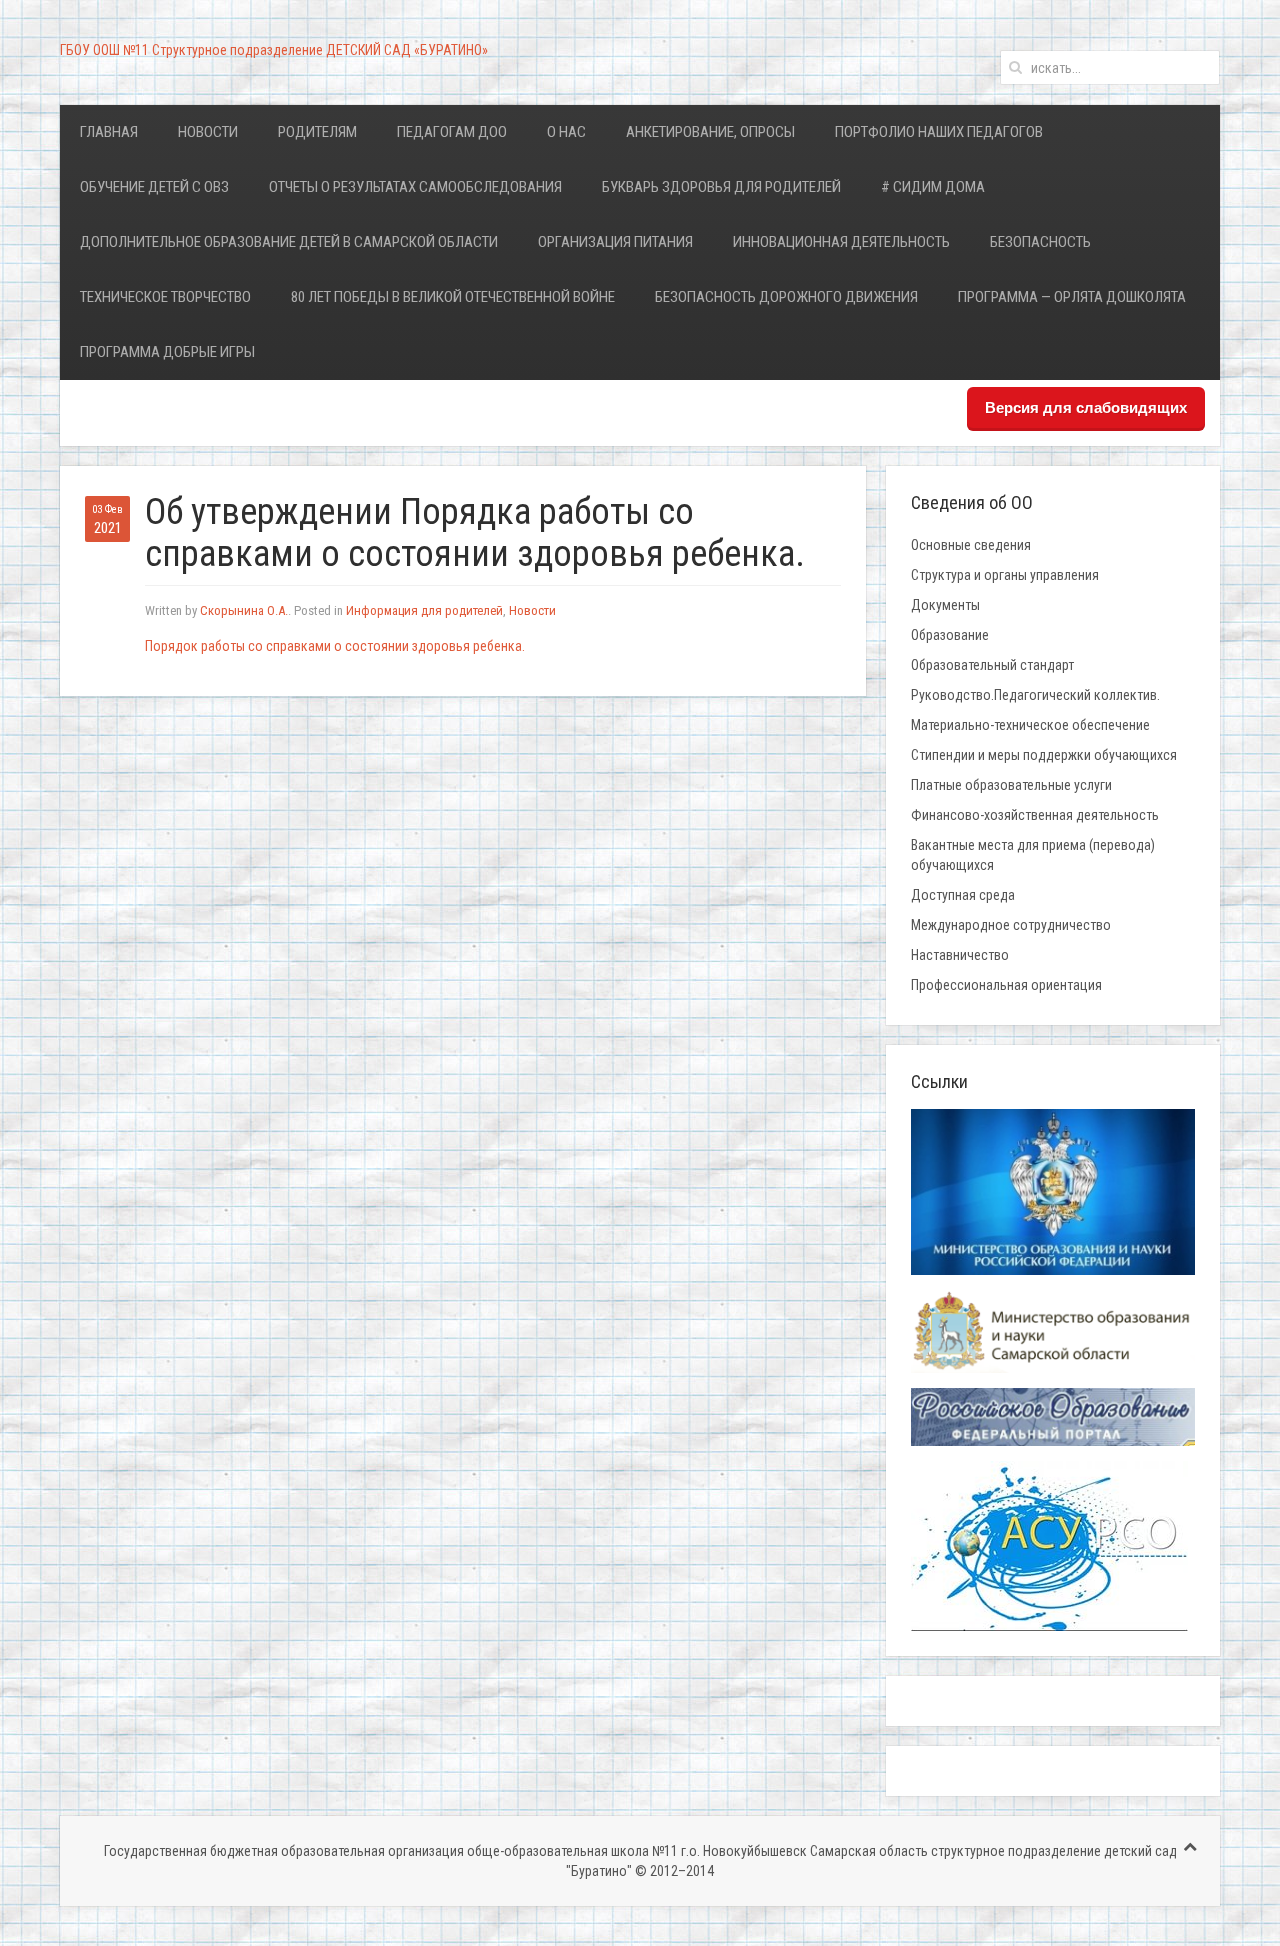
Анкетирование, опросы (710, 132)
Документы (945, 605)
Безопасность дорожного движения (786, 297)
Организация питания (615, 242)
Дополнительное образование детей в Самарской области (289, 242)
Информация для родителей (424, 610)
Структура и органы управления (1005, 575)
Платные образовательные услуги (1011, 785)
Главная (109, 132)
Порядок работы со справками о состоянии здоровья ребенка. (335, 646)
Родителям (317, 132)
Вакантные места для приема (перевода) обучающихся (1033, 855)
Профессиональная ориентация (1006, 985)
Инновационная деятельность (841, 242)
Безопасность (1040, 242)
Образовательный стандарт (992, 665)
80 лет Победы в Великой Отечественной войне (453, 297)
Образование (950, 635)
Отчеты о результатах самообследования (415, 187)
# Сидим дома (933, 187)
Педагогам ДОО (452, 132)
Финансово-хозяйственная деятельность (1035, 815)
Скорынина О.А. (244, 610)
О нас (566, 132)
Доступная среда (963, 895)
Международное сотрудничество (1011, 925)
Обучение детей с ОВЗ (154, 187)
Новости (208, 132)
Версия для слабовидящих (1086, 407)
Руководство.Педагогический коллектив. (1035, 695)
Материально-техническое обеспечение (1030, 725)
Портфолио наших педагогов (939, 132)
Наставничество (960, 955)
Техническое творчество (165, 297)
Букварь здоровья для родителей (721, 187)
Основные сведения (971, 545)
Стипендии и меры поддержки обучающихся (1044, 755)
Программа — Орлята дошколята (1072, 297)
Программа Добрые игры (167, 352)
